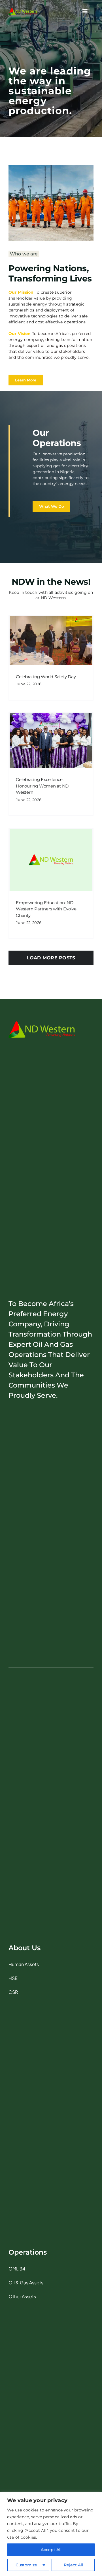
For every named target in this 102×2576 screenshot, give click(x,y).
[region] (51, 2534)
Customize (26, 2565)
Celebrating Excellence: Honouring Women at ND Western (42, 786)
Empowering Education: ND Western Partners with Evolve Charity (46, 909)
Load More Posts (51, 958)
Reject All (73, 2565)
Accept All (51, 2550)
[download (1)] (23, 10)
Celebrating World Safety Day (46, 677)
